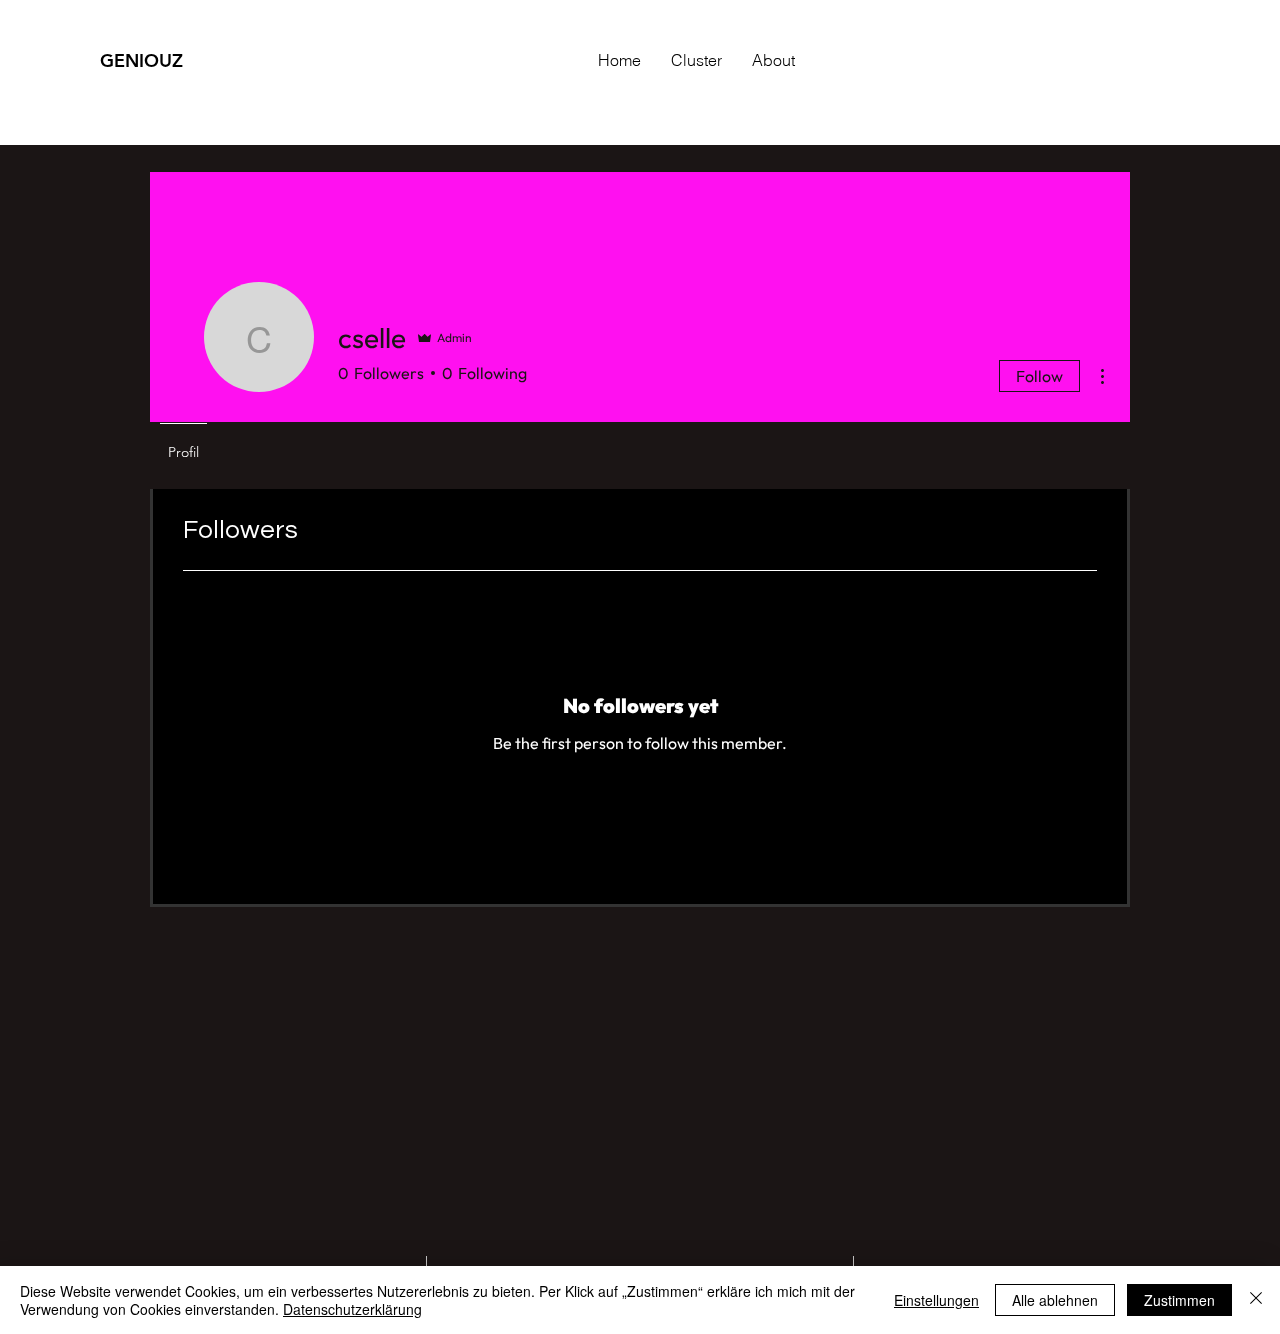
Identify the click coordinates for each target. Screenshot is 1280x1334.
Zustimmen (1179, 1300)
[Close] (1256, 1300)
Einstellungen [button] (936, 1300)
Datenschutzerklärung (352, 1309)
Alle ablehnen (1055, 1300)
